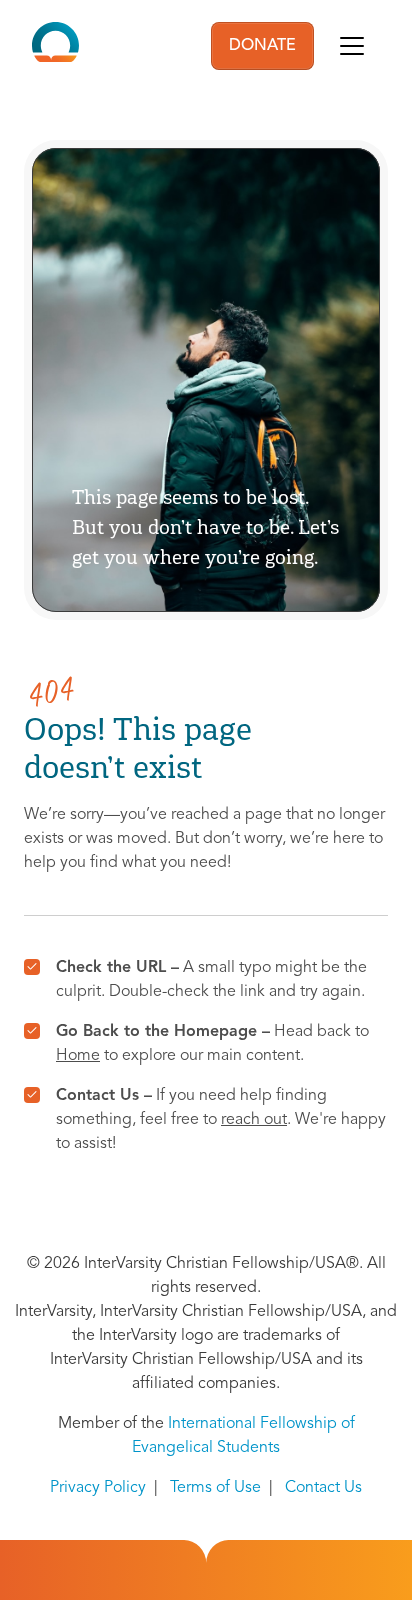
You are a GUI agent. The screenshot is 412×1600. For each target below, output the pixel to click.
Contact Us (323, 1488)
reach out (254, 1120)
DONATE (262, 46)
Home (78, 1056)
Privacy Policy (98, 1488)
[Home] (55, 46)
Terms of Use (215, 1488)
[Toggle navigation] (352, 46)
